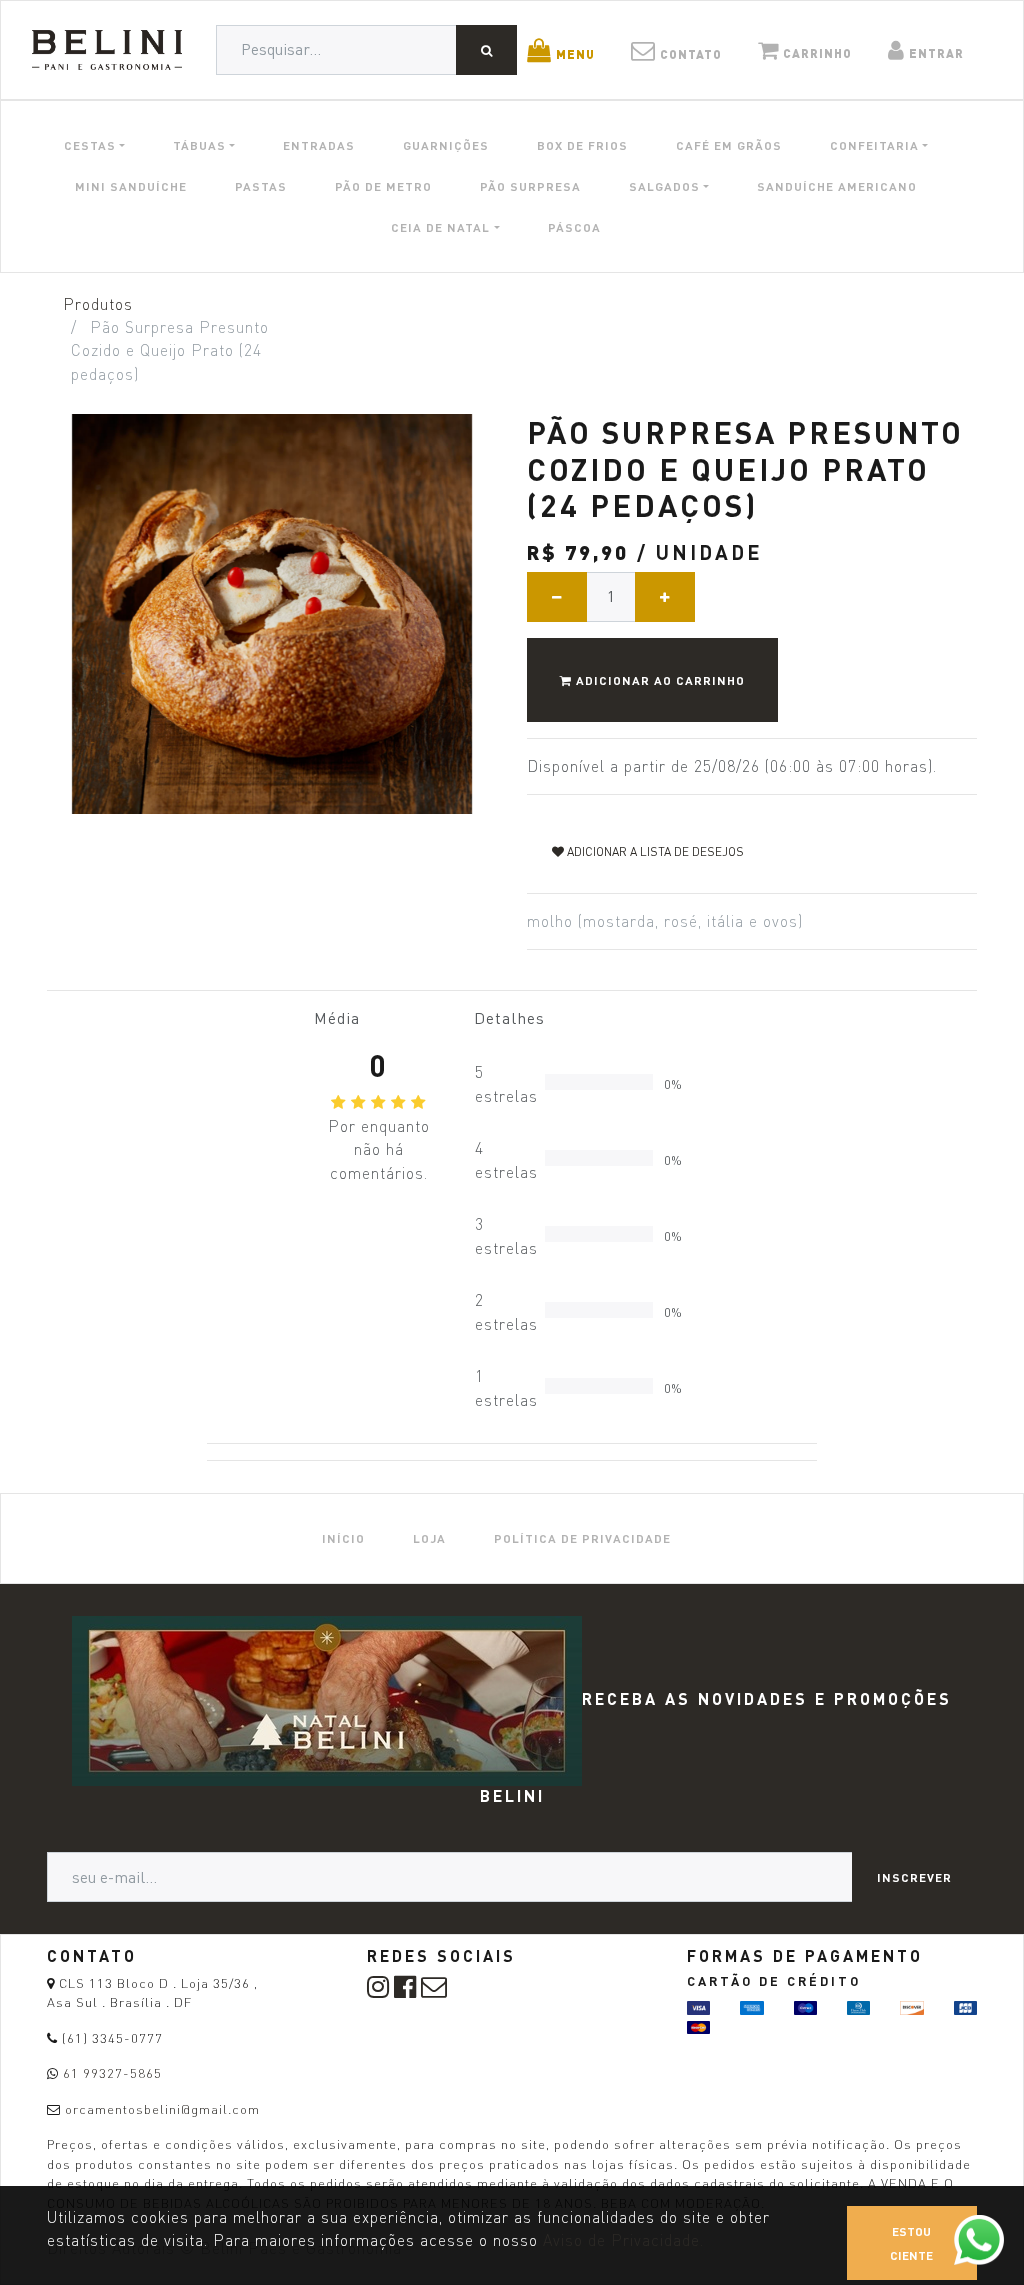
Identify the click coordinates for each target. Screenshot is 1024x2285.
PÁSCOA (574, 227)
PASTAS (261, 186)
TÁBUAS (199, 145)
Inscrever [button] (914, 1877)
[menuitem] (343, 1538)
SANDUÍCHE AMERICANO (837, 186)
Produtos (98, 304)
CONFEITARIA (874, 145)
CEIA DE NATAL (440, 227)
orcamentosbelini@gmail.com (162, 2109)
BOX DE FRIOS (582, 145)
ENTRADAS (319, 145)
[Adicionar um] (665, 597)
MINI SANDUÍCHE (131, 186)
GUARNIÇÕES (446, 145)
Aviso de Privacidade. (623, 2240)
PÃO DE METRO (383, 186)
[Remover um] (557, 597)
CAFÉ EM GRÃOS (729, 145)
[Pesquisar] (486, 50)
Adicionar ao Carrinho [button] (658, 680)
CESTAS (90, 145)
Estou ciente (911, 2243)
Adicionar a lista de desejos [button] (654, 851)
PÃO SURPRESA (530, 186)
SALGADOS (664, 186)
